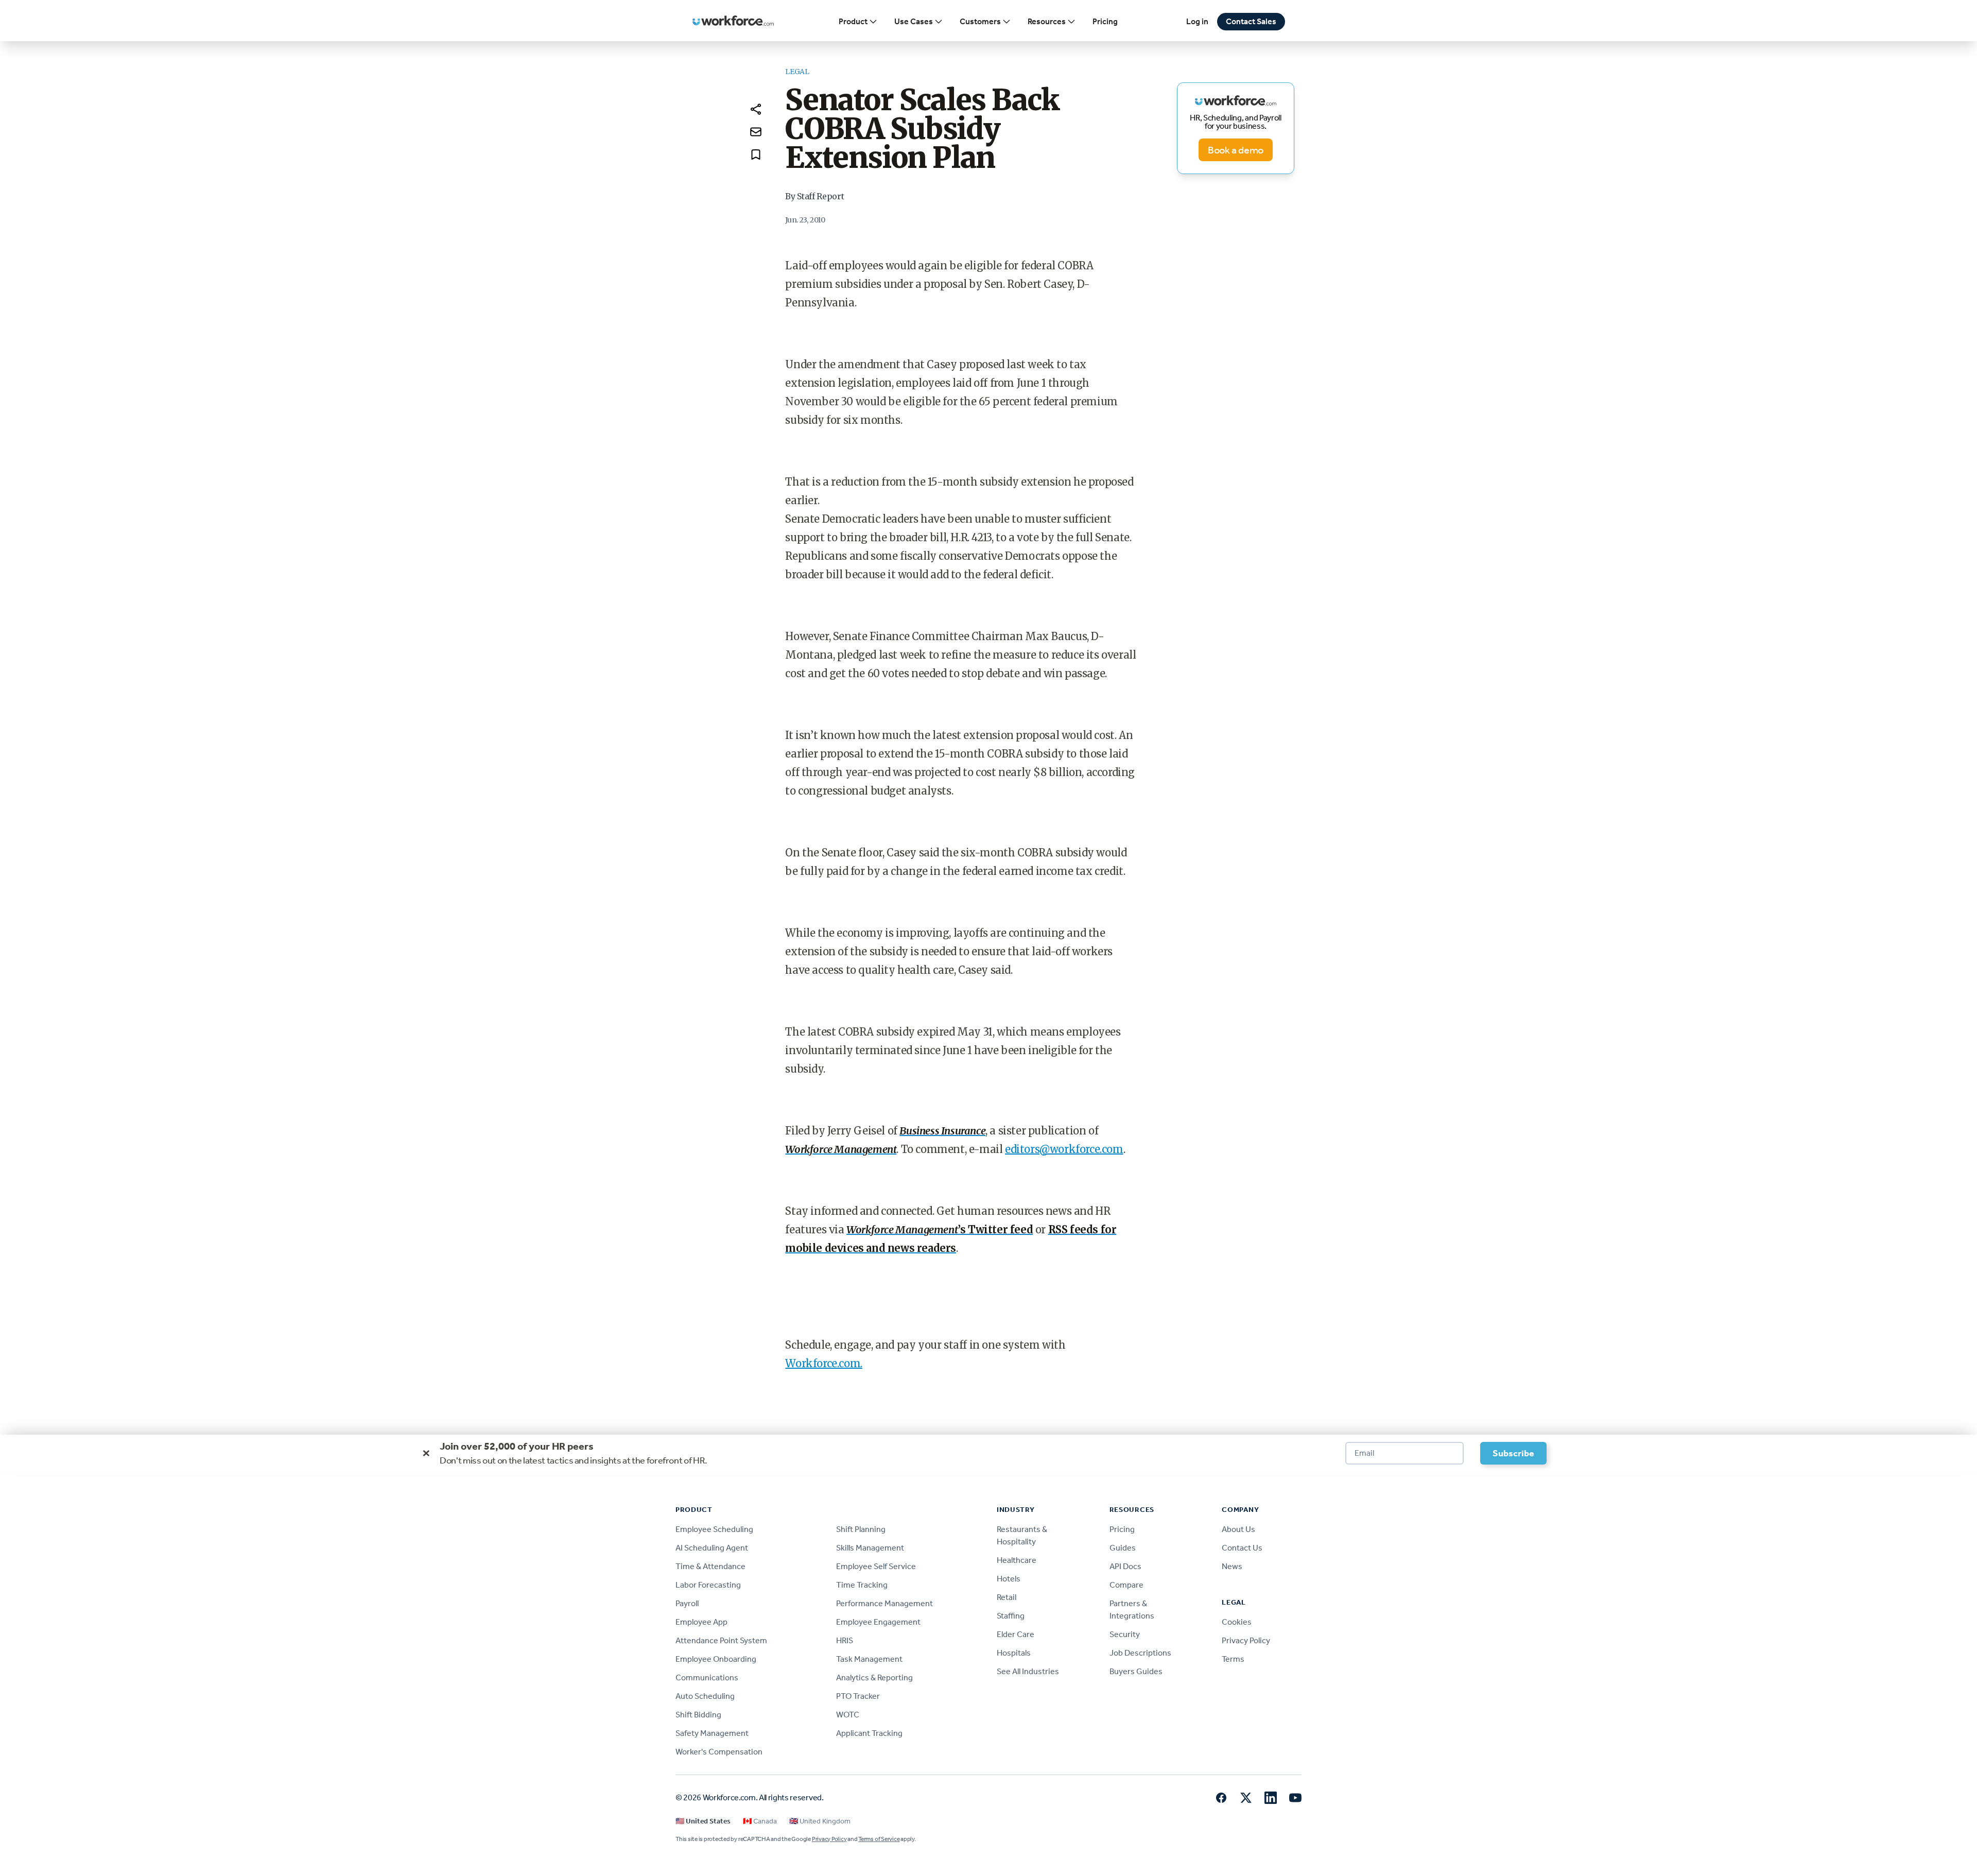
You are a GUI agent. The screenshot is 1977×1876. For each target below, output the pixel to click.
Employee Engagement (878, 1622)
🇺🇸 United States (703, 1821)
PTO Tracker (858, 1696)
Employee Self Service (876, 1566)
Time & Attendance (710, 1566)
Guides (1123, 1548)
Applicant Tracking (869, 1733)
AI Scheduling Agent (712, 1548)
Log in (1197, 21)
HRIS (845, 1640)
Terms (1233, 1659)
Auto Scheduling (705, 1696)
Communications (707, 1677)
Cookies (1237, 1622)
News (1232, 1566)
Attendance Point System (721, 1640)
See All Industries (1028, 1671)
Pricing (1105, 21)
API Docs (1125, 1566)
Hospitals (1014, 1653)
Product (853, 21)
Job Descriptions (1140, 1653)
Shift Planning (861, 1529)
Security (1125, 1634)
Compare (1126, 1585)
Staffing (1011, 1616)
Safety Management (712, 1733)
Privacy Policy (1246, 1640)
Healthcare (1017, 1560)
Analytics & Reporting (874, 1677)
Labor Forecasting (708, 1585)
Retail (1007, 1597)
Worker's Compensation (719, 1752)
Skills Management (870, 1548)
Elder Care (1016, 1634)
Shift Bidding (698, 1715)
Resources (1047, 21)
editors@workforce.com (1064, 1149)
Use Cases (914, 21)
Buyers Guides (1136, 1671)
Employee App (701, 1622)
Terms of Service (879, 1839)
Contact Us (1242, 1548)
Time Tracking (862, 1585)
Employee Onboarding (716, 1659)
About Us (1238, 1529)
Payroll (687, 1603)
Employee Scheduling (714, 1529)
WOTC (848, 1715)
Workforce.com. (823, 1363)
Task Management (869, 1659)
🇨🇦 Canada (760, 1821)
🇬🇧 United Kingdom (820, 1821)
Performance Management (885, 1603)
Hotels (1009, 1579)
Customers (980, 21)
